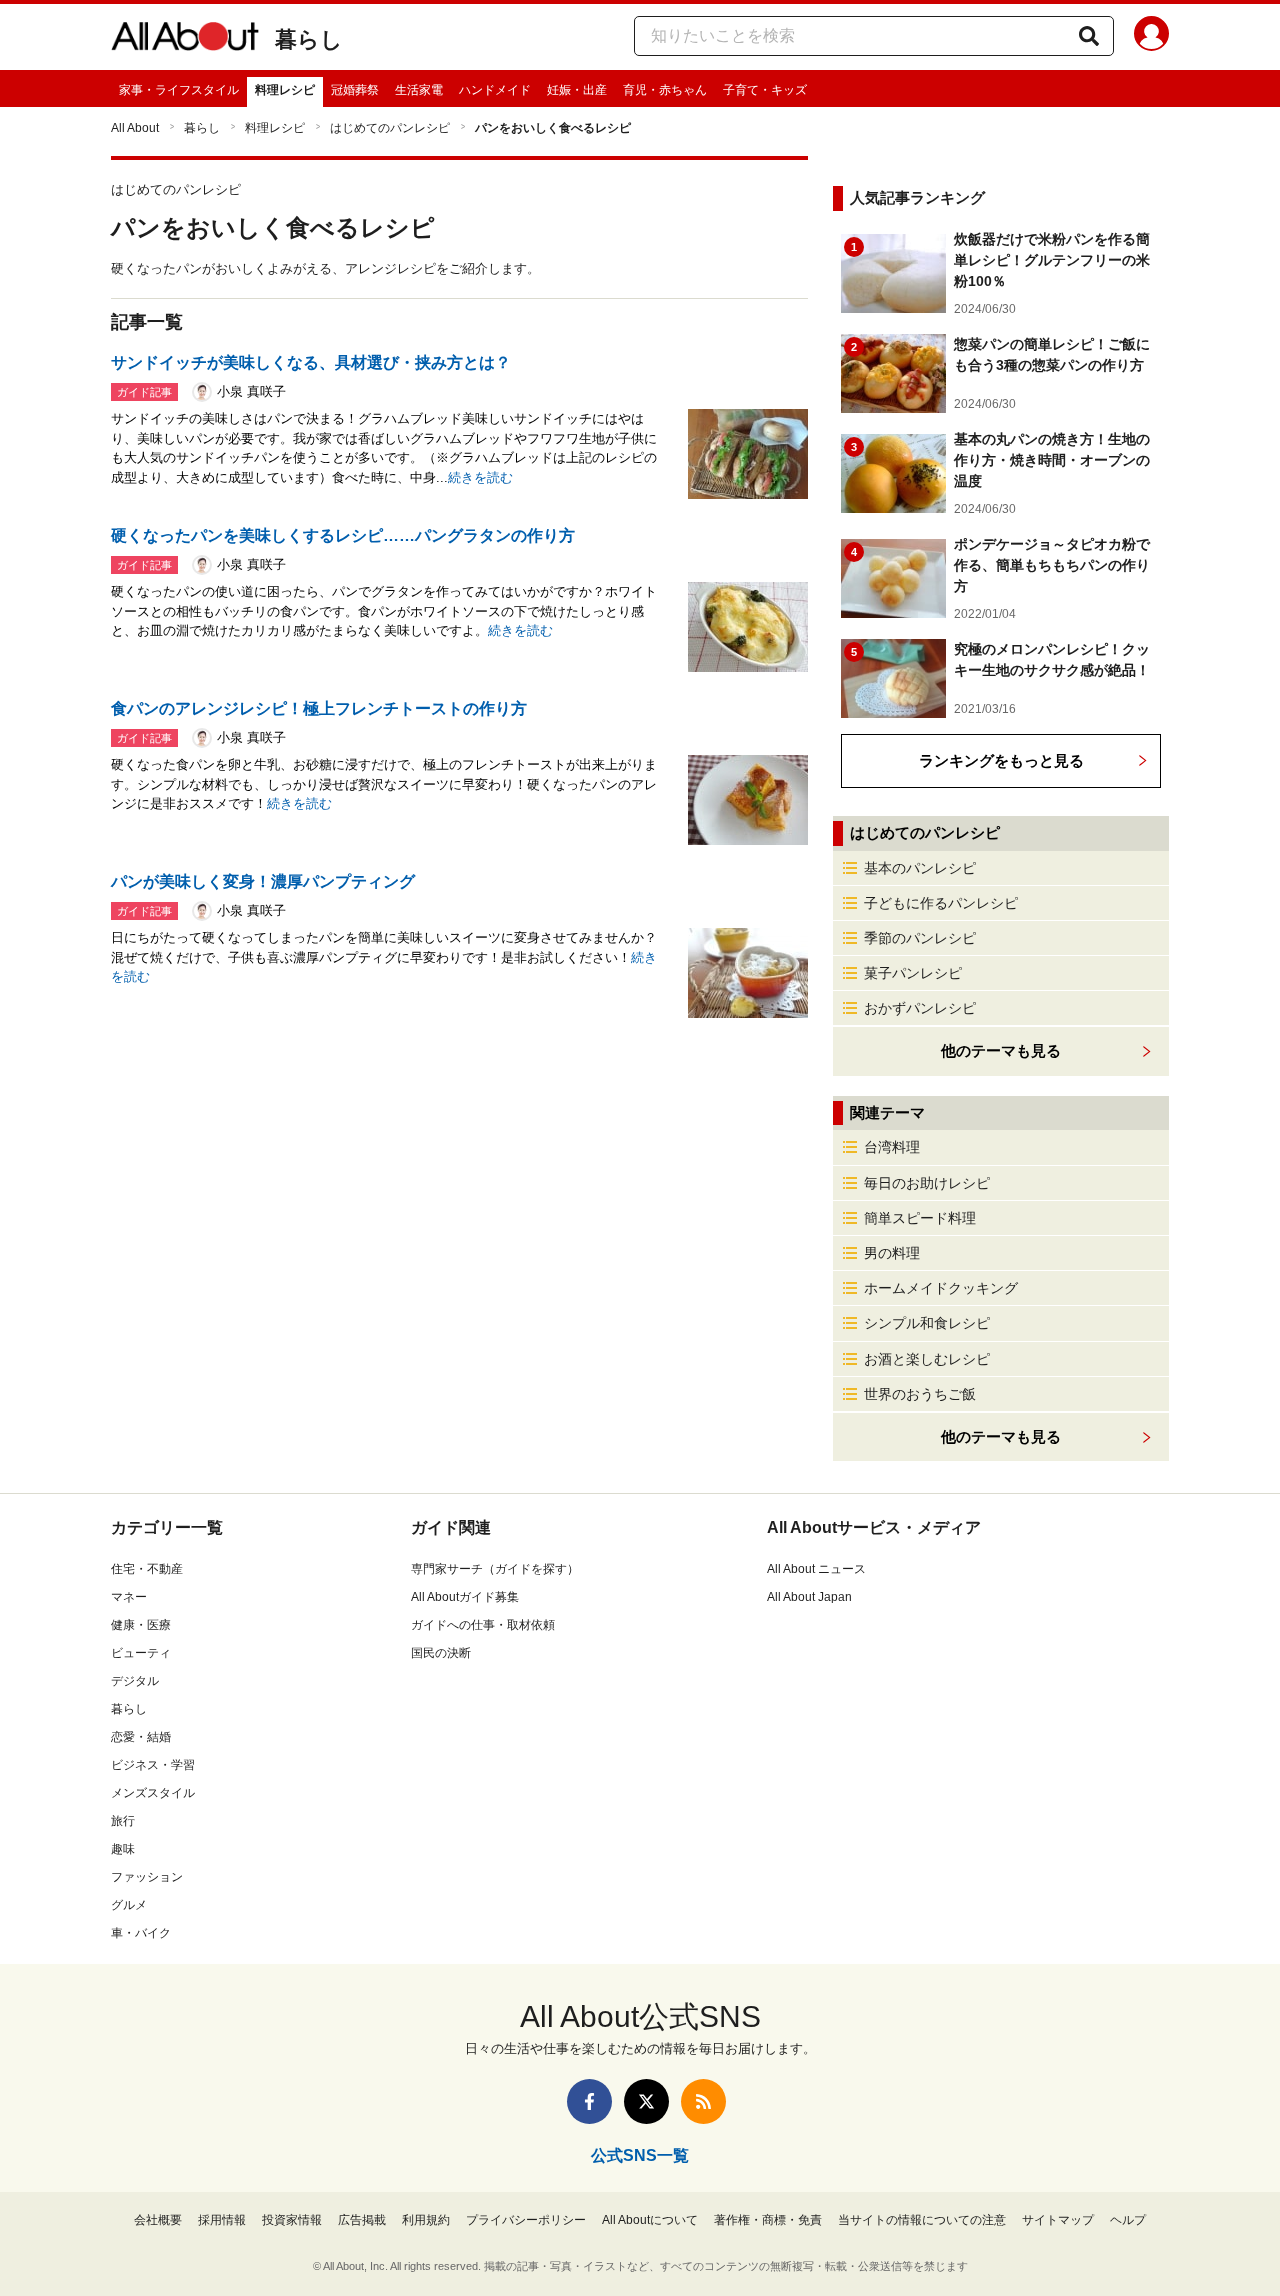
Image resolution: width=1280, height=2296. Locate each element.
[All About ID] (1151, 37)
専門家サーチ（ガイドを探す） (495, 1569)
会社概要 (158, 2220)
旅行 (123, 1821)
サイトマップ (1058, 2220)
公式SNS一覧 (640, 2155)
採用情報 (222, 2220)
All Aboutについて (650, 2220)
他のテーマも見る (1001, 1436)
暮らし (309, 39)
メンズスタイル (153, 1793)
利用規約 (426, 2220)
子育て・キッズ (765, 90)
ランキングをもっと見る (1001, 760)
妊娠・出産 (577, 90)
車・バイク (141, 1933)
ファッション (147, 1877)
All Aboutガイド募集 (465, 1597)
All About (135, 128)
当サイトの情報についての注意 (922, 2220)
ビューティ (141, 1653)
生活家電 (419, 90)
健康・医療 (141, 1625)
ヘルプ (1128, 2220)
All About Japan (809, 1597)
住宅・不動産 (147, 1569)
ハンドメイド (495, 90)
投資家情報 (292, 2220)
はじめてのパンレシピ (390, 128)
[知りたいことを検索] (1089, 36)
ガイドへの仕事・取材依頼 (483, 1625)
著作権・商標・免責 (768, 2220)
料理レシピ (285, 90)
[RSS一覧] (703, 2101)
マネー (129, 1597)
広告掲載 (362, 2220)
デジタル (135, 1681)
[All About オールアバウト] (185, 40)
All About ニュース (816, 1569)
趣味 (123, 1849)
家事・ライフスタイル (179, 90)
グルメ (129, 1905)
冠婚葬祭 (355, 90)
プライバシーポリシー (526, 2220)
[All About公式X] (646, 2101)
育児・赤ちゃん (665, 90)
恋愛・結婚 (141, 1737)
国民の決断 (441, 1653)
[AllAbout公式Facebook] (589, 2101)
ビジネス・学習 (153, 1765)
